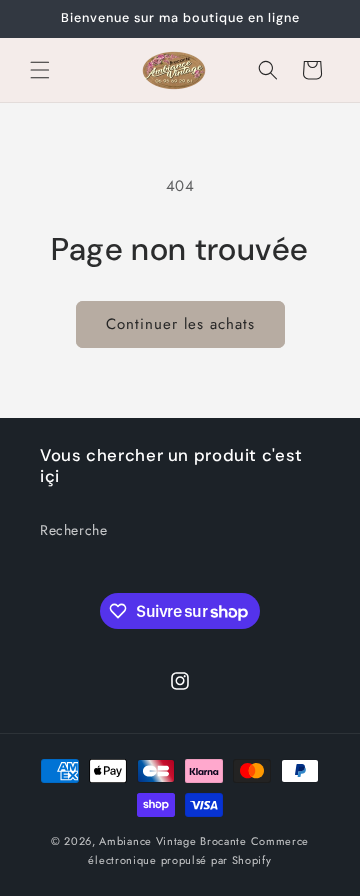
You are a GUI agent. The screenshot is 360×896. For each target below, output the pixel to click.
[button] (40, 70)
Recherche (73, 530)
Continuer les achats (180, 324)
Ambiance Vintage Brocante (173, 841)
